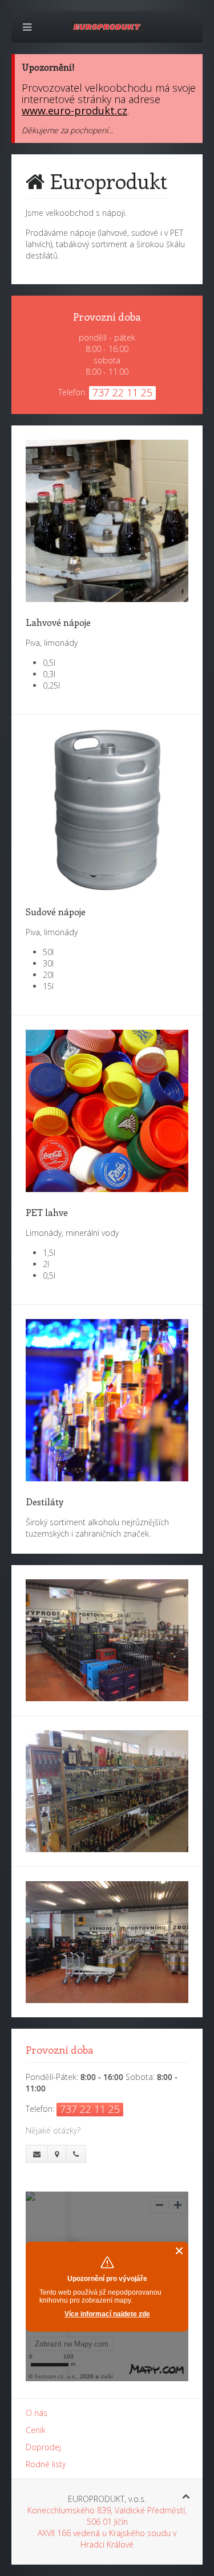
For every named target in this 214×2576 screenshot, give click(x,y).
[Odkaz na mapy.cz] (57, 2154)
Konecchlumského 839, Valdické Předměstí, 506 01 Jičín (107, 2516)
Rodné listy (46, 2464)
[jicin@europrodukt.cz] (37, 2154)
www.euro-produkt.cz (74, 110)
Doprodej (43, 2447)
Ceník (36, 2430)
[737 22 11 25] (76, 2154)
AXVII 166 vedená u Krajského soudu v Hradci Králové (107, 2539)
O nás (37, 2413)
